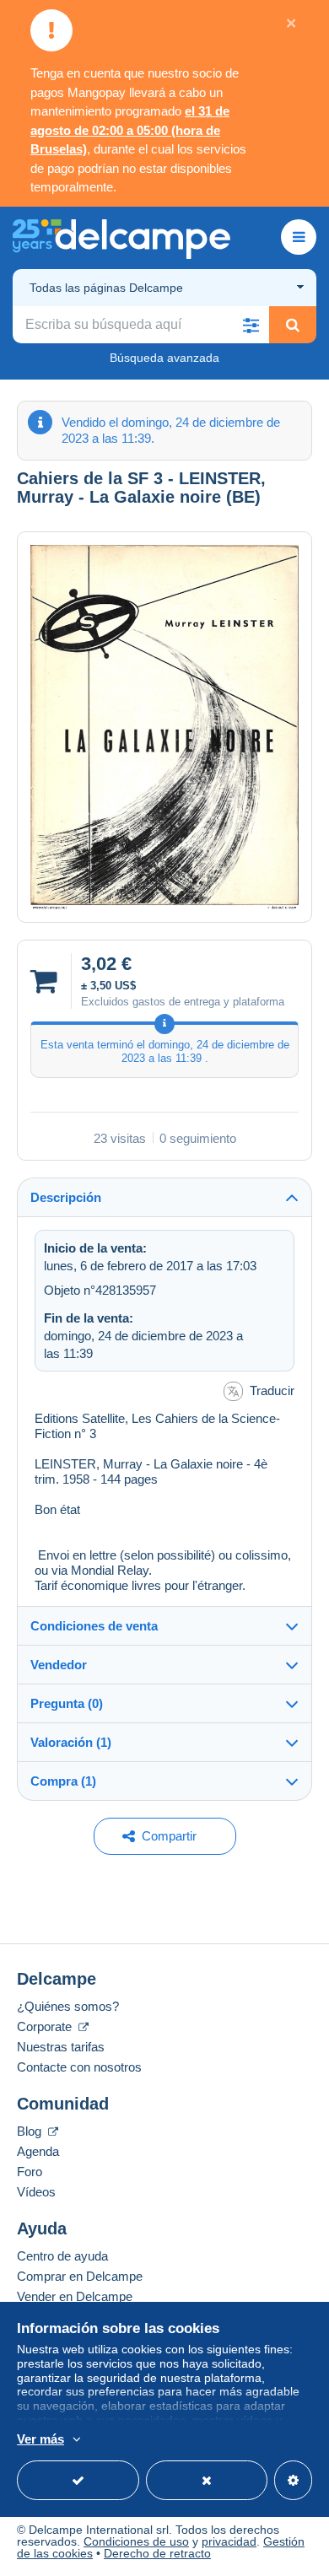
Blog (31, 2131)
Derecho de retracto (157, 2553)
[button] (251, 325)
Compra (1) (63, 1781)
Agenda (38, 2151)
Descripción (66, 1197)
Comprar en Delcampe (80, 2276)
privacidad (229, 2541)
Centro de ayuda (62, 2256)
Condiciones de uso (136, 2541)
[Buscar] (293, 325)
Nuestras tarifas (61, 2047)
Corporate (46, 2026)
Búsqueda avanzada (164, 358)
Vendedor (59, 1665)
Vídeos (36, 2192)
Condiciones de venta (94, 1626)
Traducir (272, 1390)
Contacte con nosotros (79, 2067)
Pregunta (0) (67, 1703)
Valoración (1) (71, 1742)
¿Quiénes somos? (68, 2006)
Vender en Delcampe (75, 2296)
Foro (30, 2172)
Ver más (40, 2439)
